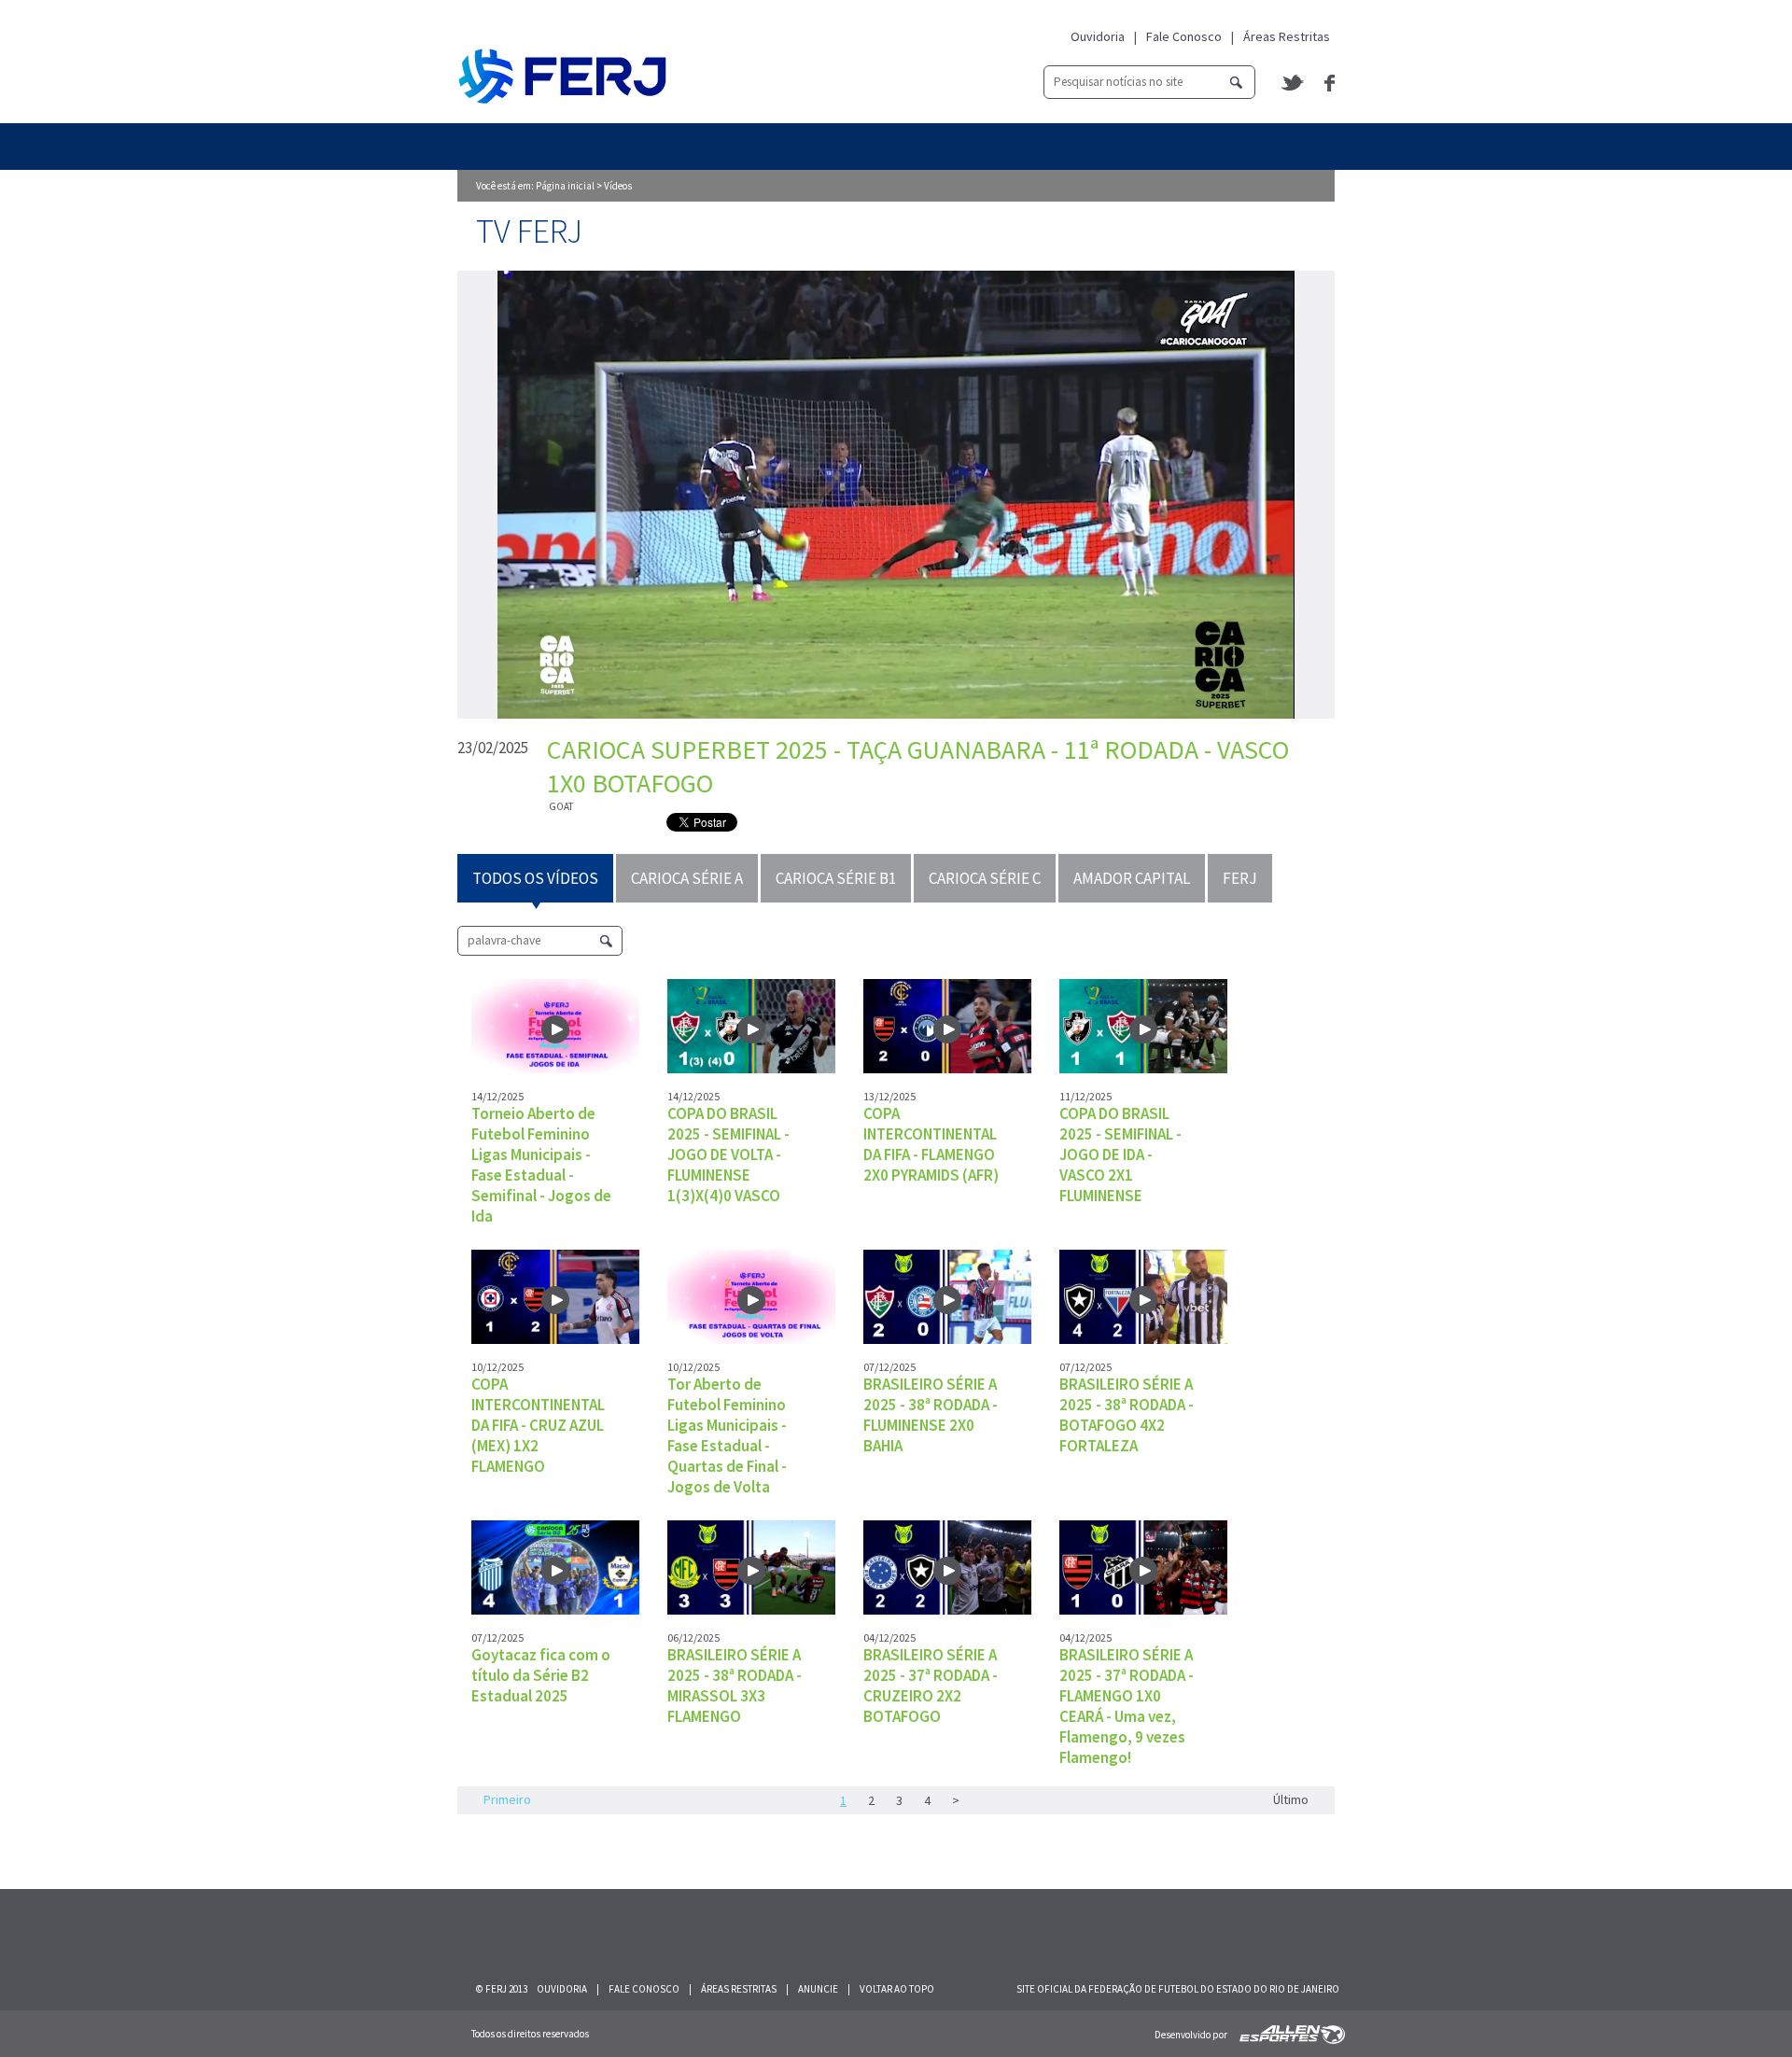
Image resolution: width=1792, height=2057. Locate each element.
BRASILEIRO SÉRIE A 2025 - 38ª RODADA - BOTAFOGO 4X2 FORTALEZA (1127, 1415)
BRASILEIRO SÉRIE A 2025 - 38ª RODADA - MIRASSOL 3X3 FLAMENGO (735, 1686)
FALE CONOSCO (644, 1989)
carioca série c (985, 878)
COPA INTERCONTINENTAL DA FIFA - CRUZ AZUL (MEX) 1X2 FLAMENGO (538, 1425)
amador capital (1132, 878)
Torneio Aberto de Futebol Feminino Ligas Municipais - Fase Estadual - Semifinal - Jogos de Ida (541, 1165)
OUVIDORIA (562, 1989)
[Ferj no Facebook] (1330, 83)
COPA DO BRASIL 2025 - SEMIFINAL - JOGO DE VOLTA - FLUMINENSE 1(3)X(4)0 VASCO (728, 1154)
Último (1291, 1799)
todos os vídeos (535, 878)
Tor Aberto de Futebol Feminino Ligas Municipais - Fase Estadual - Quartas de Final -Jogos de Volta (727, 1435)
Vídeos (618, 186)
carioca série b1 (836, 878)
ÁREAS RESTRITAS (739, 1989)
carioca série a (687, 878)
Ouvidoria (1098, 36)
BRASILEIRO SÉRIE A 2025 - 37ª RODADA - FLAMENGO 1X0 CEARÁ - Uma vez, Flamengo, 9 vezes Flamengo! (1127, 1706)
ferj (1240, 878)
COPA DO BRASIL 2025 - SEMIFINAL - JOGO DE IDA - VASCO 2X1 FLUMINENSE (1120, 1154)
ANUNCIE (818, 1989)
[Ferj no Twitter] (1294, 83)
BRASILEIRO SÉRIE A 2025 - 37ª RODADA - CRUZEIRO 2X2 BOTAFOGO (931, 1686)
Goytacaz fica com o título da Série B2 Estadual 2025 (541, 1675)
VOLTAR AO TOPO (897, 1989)
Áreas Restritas (1287, 36)
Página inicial (565, 186)
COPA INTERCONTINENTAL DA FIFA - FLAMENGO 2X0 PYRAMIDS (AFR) (931, 1144)
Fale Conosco (1184, 36)
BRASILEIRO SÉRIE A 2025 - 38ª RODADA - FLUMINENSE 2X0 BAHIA (931, 1415)
